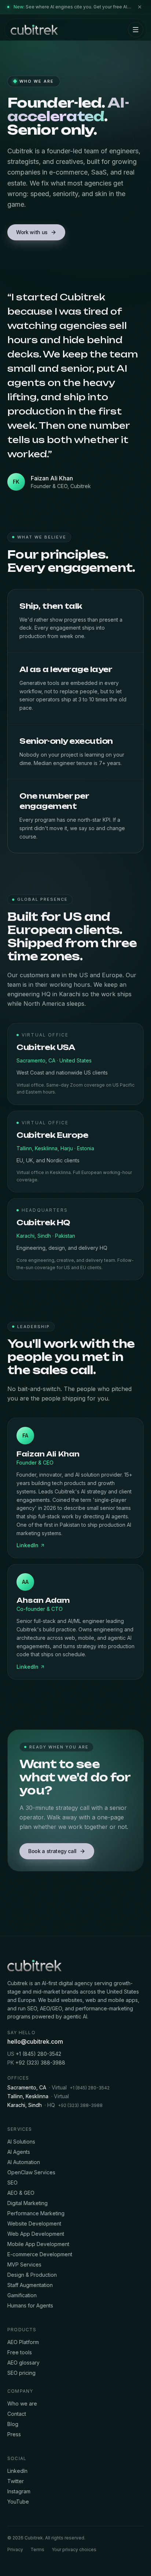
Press (14, 2434)
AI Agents (19, 2152)
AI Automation (24, 2162)
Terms (37, 2549)
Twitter (16, 2481)
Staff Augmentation (30, 2285)
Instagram (19, 2491)
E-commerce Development (40, 2254)
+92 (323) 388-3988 (36, 2063)
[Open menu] (136, 30)
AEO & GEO (21, 2193)
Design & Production (32, 2275)
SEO (12, 2183)
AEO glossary (23, 2363)
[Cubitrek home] (34, 30)
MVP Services (24, 2264)
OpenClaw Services (31, 2172)
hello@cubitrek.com (35, 2041)
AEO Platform (23, 2342)
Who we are (22, 2403)
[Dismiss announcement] (140, 7)
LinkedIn (27, 1545)
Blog (13, 2424)
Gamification (22, 2295)
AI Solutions (21, 2142)
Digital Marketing (27, 2203)
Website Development (34, 2223)
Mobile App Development (38, 2244)
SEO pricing (21, 2373)
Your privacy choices (74, 2549)
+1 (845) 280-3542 (34, 2054)
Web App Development (36, 2234)
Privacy (15, 2549)
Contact (17, 2414)
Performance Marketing (36, 2213)
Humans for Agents (30, 2305)
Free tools (20, 2352)
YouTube (18, 2502)
